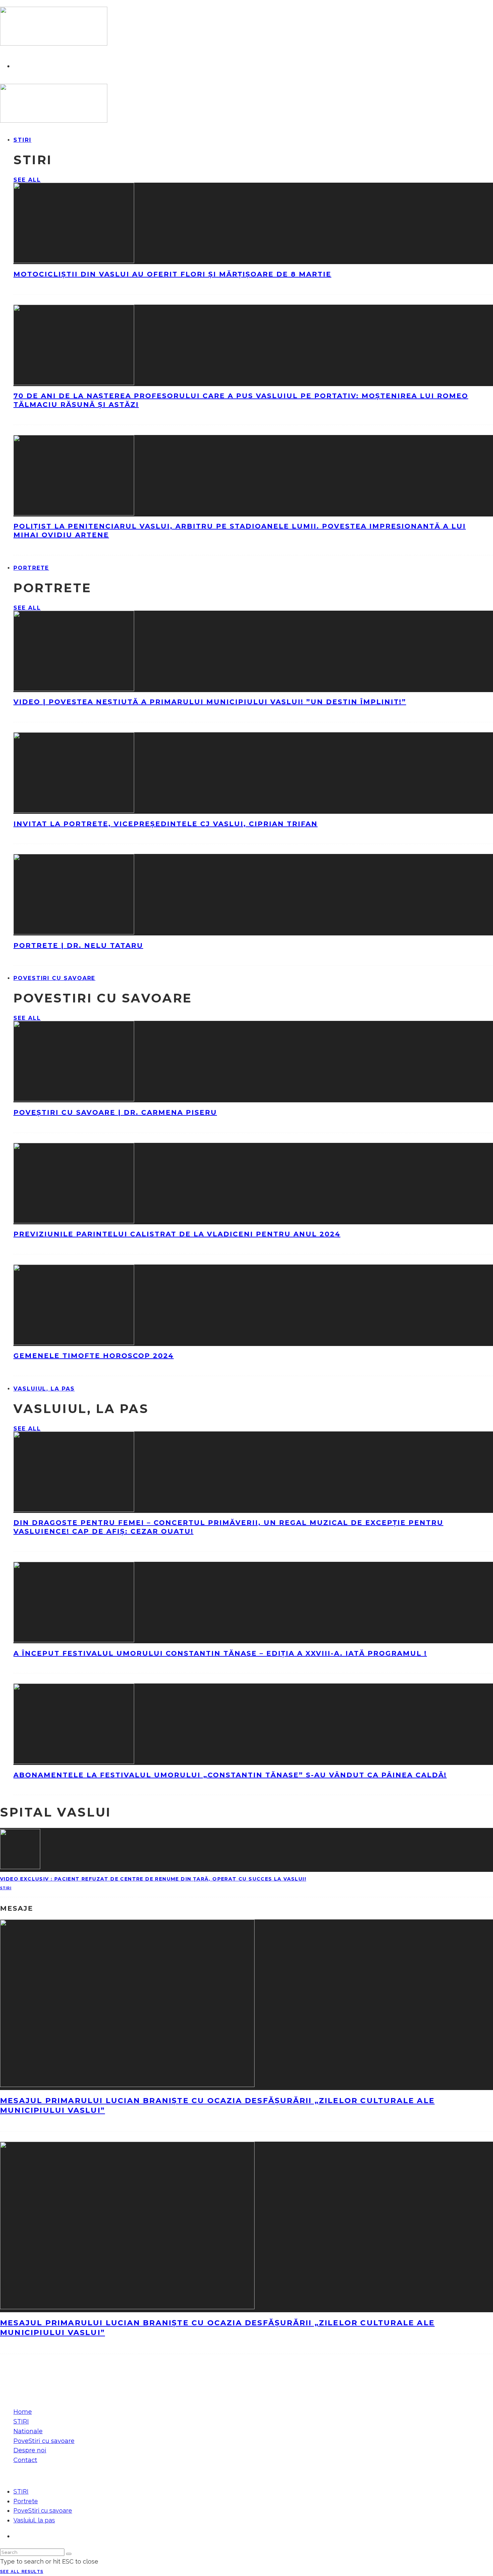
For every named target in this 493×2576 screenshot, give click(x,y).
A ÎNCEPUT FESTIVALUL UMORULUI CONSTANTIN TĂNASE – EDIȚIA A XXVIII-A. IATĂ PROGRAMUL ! (220, 1653)
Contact (25, 2460)
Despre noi (30, 2450)
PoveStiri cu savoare (54, 978)
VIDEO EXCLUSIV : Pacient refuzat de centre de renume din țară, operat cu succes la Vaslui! (153, 1879)
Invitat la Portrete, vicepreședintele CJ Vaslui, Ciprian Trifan (166, 824)
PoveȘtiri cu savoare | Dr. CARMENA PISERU (115, 1112)
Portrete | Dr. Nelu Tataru (78, 945)
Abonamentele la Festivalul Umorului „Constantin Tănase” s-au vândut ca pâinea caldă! (230, 1775)
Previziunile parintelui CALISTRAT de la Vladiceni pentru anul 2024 (177, 1234)
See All (27, 180)
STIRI (22, 140)
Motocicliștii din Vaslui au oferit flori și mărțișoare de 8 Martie (172, 274)
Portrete (31, 568)
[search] (69, 2554)
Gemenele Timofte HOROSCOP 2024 (94, 1356)
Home (23, 2412)
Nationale (28, 2431)
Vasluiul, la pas (44, 1389)
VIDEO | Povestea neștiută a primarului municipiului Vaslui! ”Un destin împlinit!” (210, 702)
